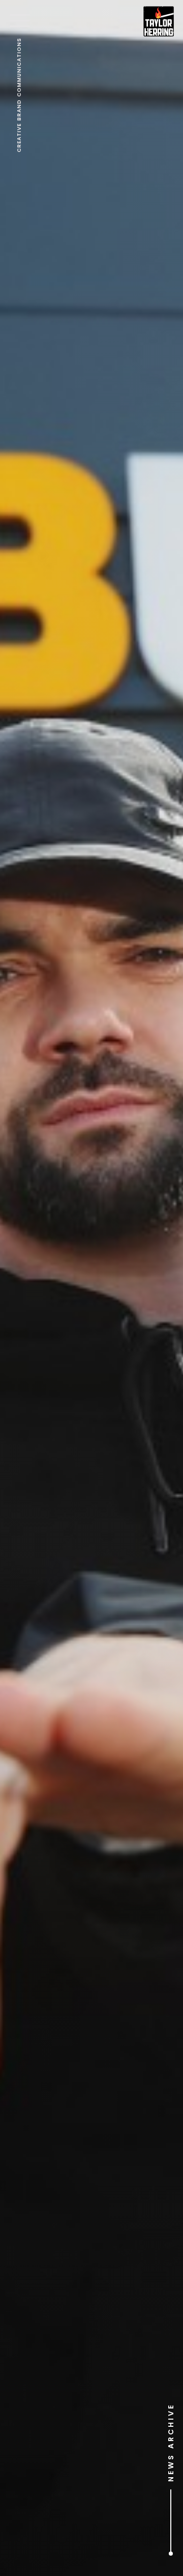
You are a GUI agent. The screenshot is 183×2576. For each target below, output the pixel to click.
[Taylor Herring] (159, 21)
